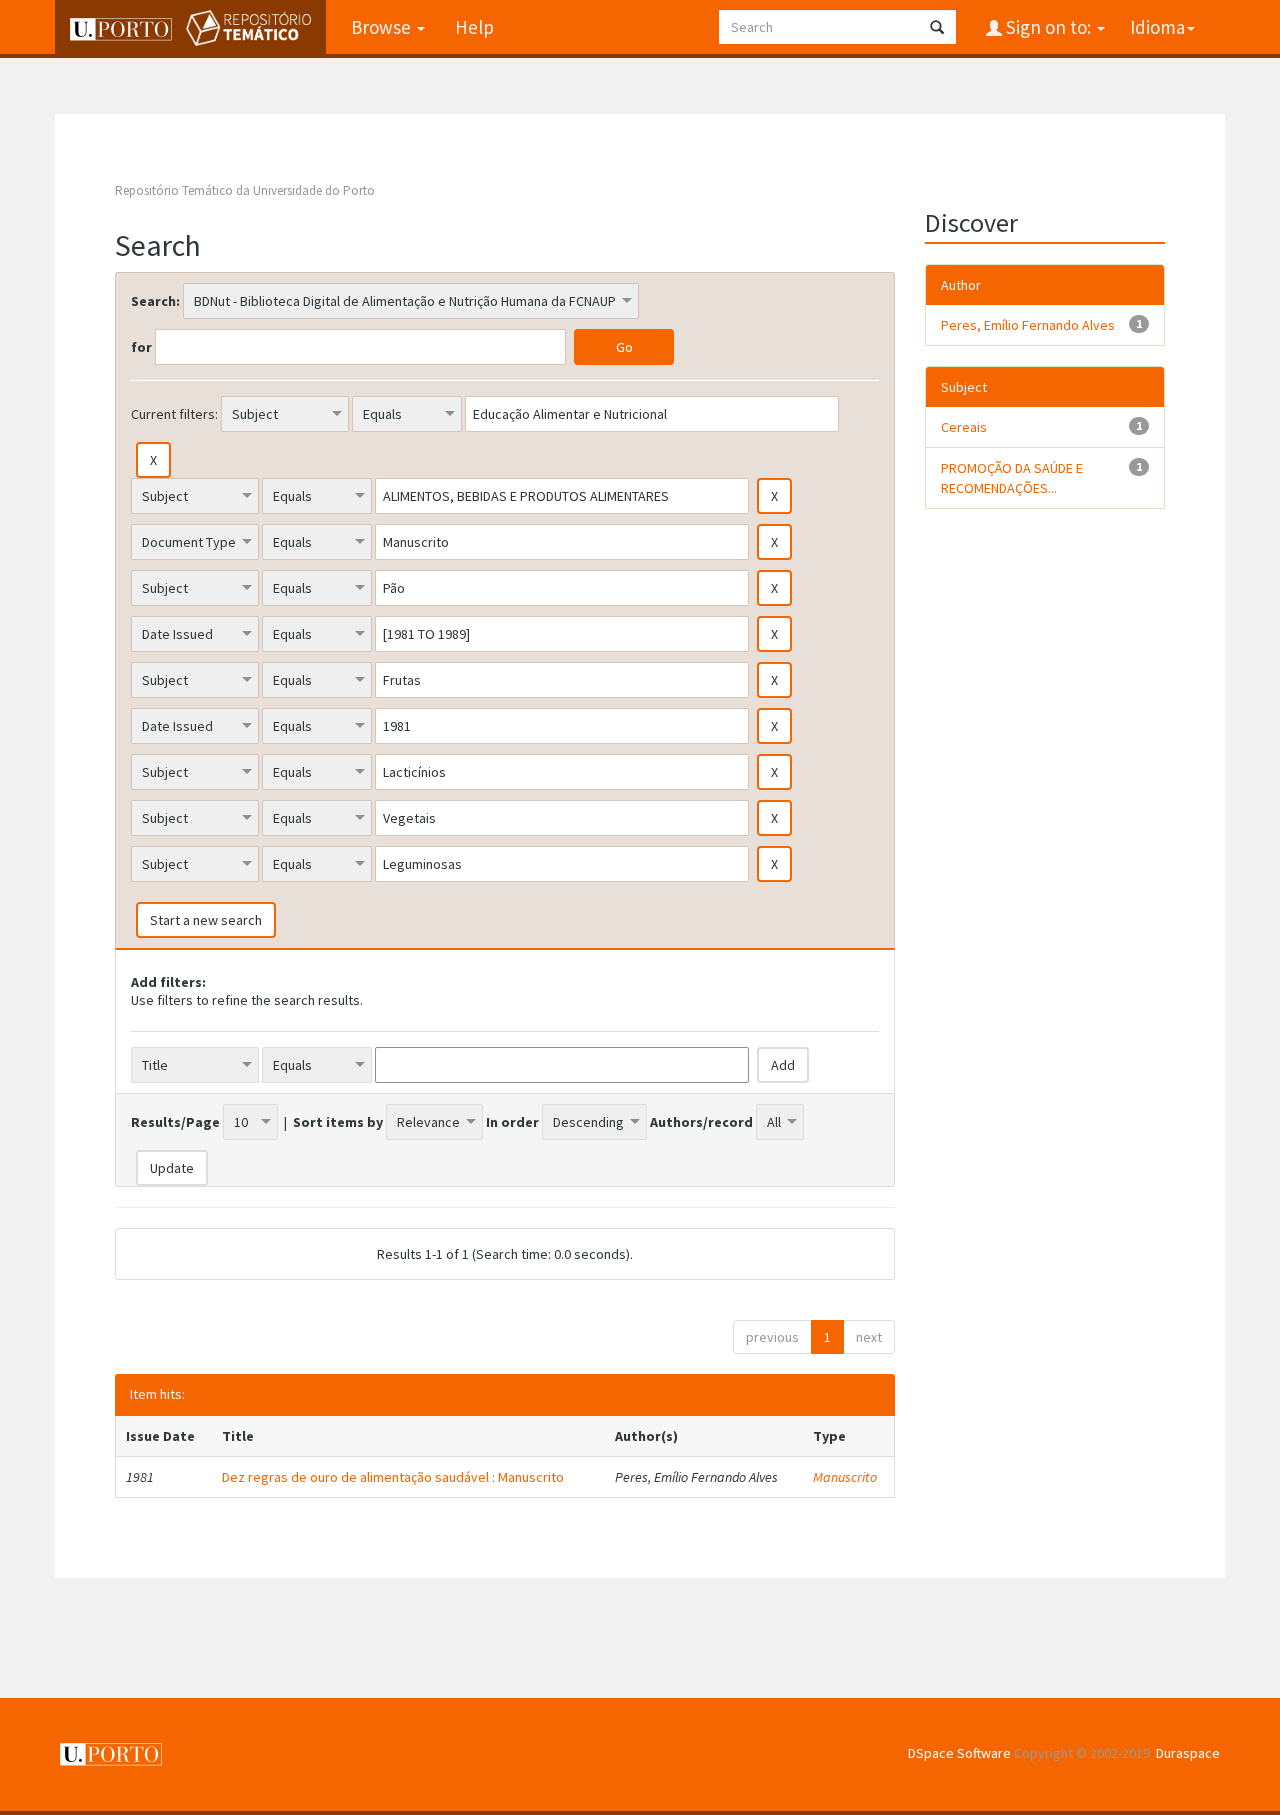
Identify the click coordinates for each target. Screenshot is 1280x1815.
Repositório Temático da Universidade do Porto (245, 190)
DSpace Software (959, 1753)
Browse (383, 27)
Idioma (1157, 27)
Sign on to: (1048, 27)
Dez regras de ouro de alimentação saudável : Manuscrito (393, 1477)
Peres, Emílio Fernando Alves (1028, 325)
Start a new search (206, 920)
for (141, 347)
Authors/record (701, 1122)
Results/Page (175, 1122)
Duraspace (1188, 1753)
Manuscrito (845, 1477)
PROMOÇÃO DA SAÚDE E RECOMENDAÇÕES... (1012, 478)
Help (474, 27)
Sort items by (338, 1122)
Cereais (964, 427)
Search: (155, 301)
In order (512, 1122)
